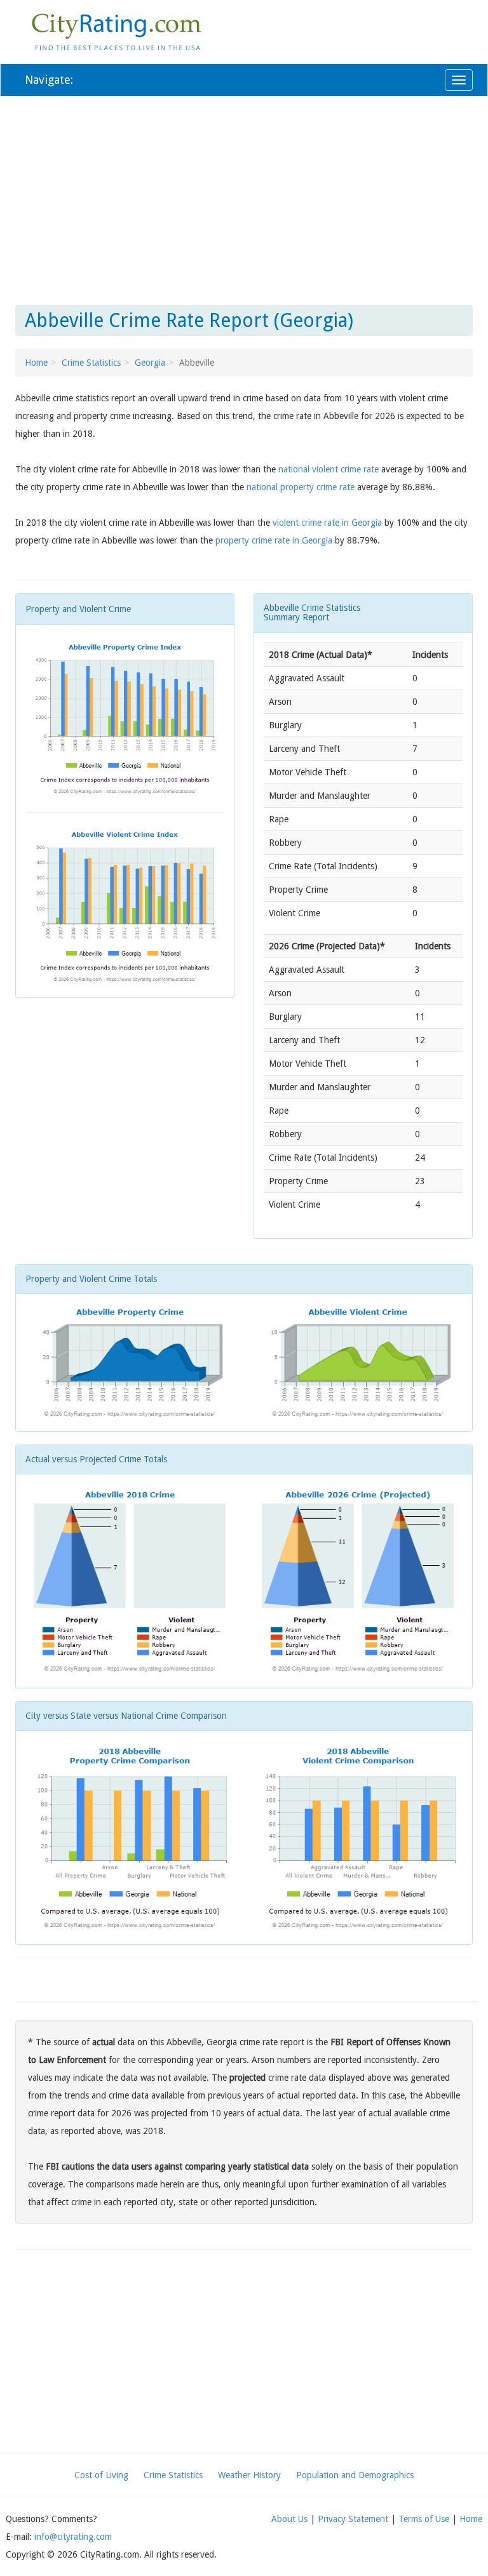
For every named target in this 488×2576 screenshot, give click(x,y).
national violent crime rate (329, 469)
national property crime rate (301, 487)
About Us (289, 2519)
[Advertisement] (244, 198)
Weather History (249, 2475)
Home (36, 363)
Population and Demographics (355, 2475)
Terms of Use (424, 2519)
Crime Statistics (91, 363)
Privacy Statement (353, 2519)
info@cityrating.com (73, 2537)
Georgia (150, 363)
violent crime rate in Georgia (327, 523)
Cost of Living (101, 2475)
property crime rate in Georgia (274, 540)
